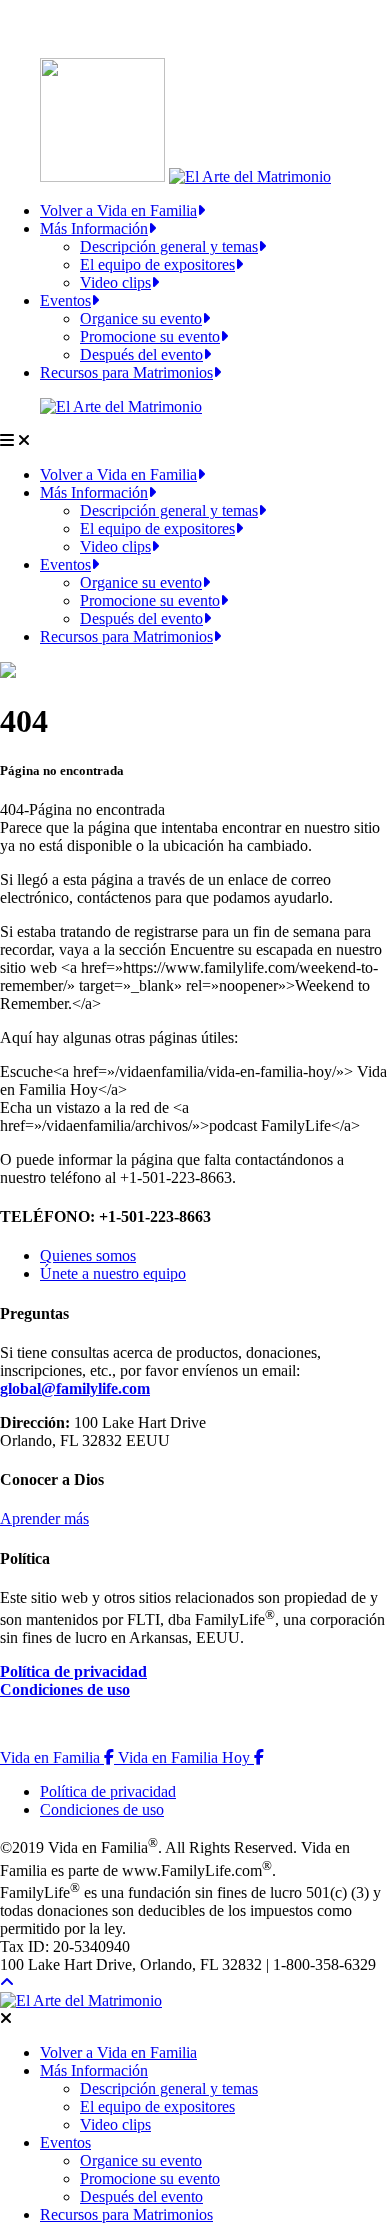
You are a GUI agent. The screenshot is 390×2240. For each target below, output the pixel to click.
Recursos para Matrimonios (126, 372)
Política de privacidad (73, 1671)
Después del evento (141, 354)
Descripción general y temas (169, 246)
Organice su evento (141, 318)
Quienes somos (88, 1255)
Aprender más (44, 1518)
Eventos (65, 300)
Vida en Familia (59, 1757)
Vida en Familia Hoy (191, 1757)
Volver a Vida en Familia (118, 210)
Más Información (94, 228)
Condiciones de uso (65, 1689)
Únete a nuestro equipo (113, 1273)
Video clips (115, 282)
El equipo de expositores (157, 264)
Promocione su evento (150, 336)
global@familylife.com (75, 1388)
